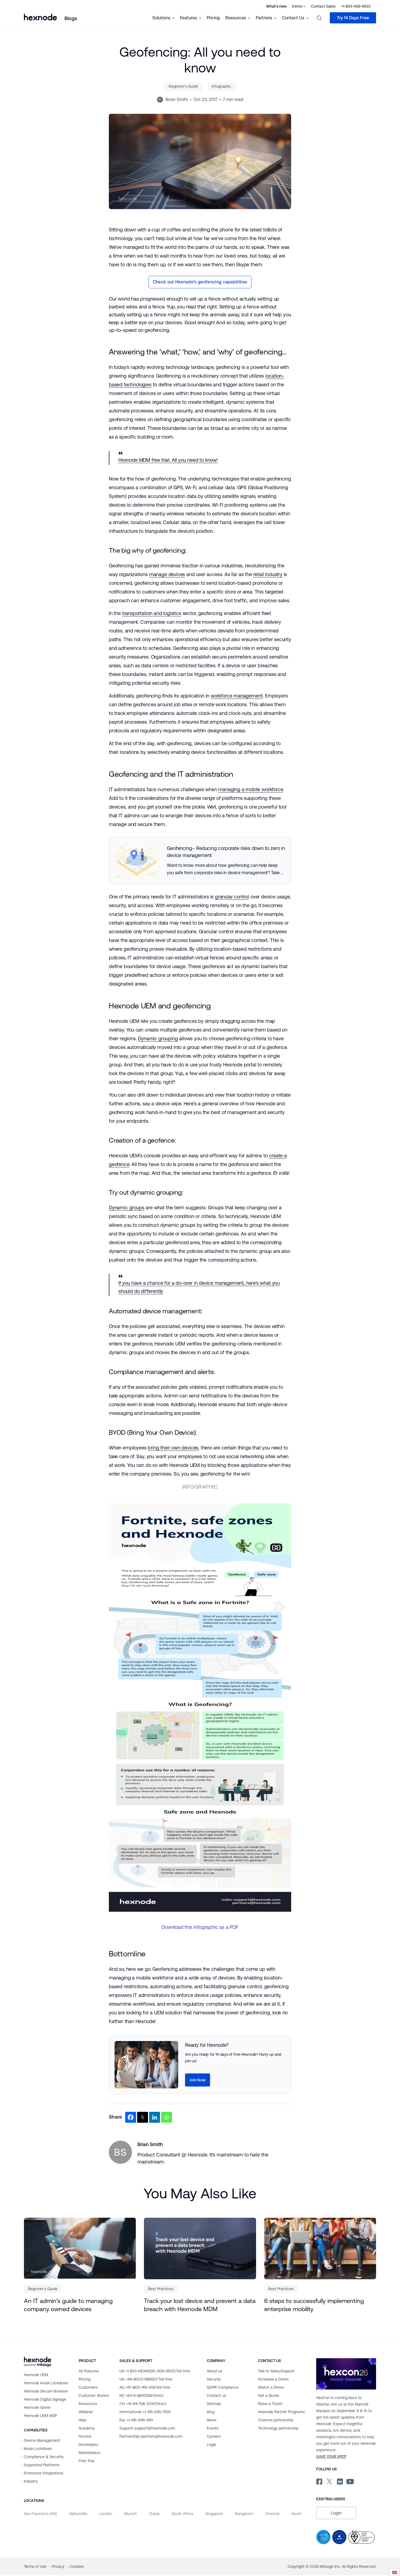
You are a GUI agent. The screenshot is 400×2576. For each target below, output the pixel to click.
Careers (214, 2436)
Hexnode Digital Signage (45, 2399)
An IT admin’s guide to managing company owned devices (68, 2305)
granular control (232, 897)
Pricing (213, 18)
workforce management (237, 696)
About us (215, 2371)
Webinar (86, 2412)
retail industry (268, 574)
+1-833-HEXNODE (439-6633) (155, 2371)
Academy (87, 2428)
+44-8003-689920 (146, 2379)
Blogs (71, 18)
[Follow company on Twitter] (329, 2480)
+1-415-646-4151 (136, 2420)
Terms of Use (36, 2566)
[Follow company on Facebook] (319, 2480)
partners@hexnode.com (151, 2436)
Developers (88, 2445)
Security (214, 2379)
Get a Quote (269, 2396)
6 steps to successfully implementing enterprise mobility (314, 2305)
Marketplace (90, 2453)
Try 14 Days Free (353, 18)
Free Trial (87, 2461)
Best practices (161, 2289)
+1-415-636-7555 (145, 2412)
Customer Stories (94, 2396)
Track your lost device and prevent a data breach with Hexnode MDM (200, 2305)
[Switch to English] (395, 2572)
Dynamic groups (127, 1208)
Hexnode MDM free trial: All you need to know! (168, 460)
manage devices (167, 574)
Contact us (216, 2396)
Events (213, 2428)
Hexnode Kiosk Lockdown (46, 2383)
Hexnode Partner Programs (281, 2412)
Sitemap (214, 2404)
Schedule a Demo (273, 2379)
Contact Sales (323, 6)
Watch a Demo (271, 2387)
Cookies (77, 2566)
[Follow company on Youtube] (350, 2481)
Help (82, 2420)
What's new (276, 6)
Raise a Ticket (270, 2404)
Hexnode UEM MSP (40, 2416)
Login (336, 2513)
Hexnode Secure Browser (46, 2391)
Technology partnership (278, 2428)
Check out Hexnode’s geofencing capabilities (200, 282)
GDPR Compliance (223, 2387)
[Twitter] (143, 2117)
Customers (88, 2387)
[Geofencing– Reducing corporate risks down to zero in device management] (200, 861)
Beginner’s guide (183, 86)
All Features (89, 2371)
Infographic (221, 86)
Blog (211, 2412)
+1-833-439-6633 (356, 6)
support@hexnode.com (147, 2428)
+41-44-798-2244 (143, 2404)
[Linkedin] (155, 2117)
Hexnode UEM (36, 2375)
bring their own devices (173, 1448)
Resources (88, 2404)
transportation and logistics (152, 613)
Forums (85, 2436)
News (212, 2420)
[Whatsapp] (167, 2117)
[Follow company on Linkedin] (339, 2480)
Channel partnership (276, 2420)
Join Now (198, 2080)
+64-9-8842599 (141, 2396)
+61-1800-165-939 (145, 2387)
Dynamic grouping (158, 1038)
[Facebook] (131, 2117)
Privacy (59, 2566)
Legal (211, 2445)
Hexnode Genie (37, 2407)
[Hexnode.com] (40, 18)
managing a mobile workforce (250, 789)
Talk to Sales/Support (276, 2371)
